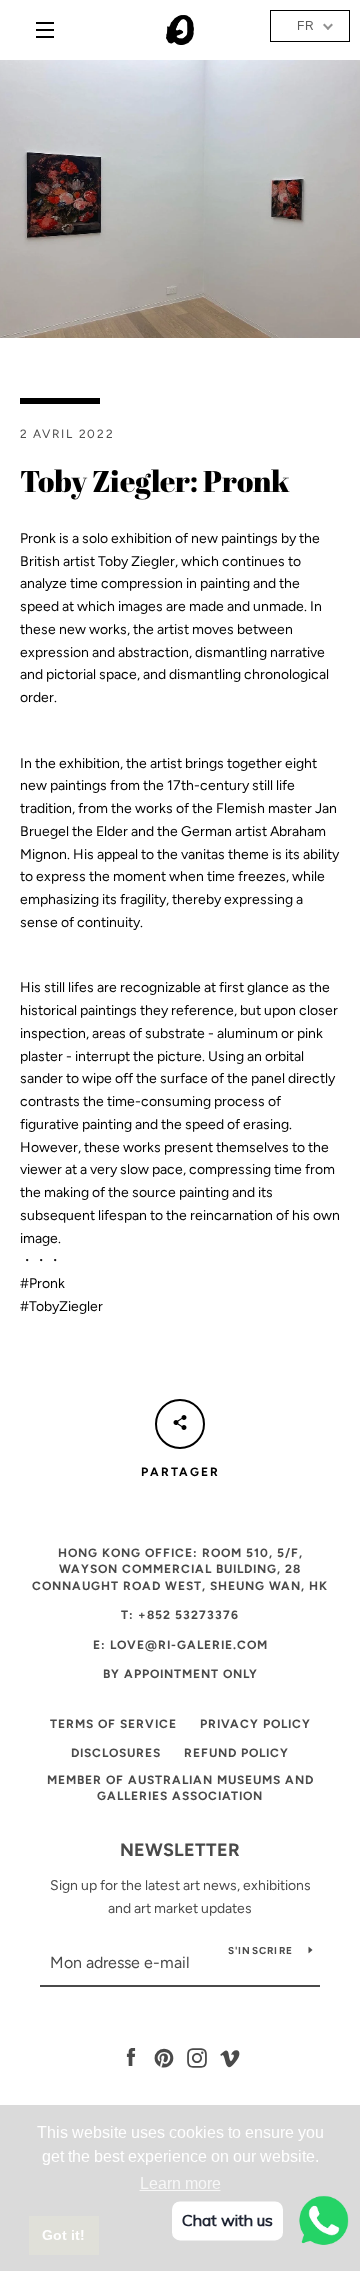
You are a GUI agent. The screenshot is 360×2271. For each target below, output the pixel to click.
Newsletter (180, 1850)
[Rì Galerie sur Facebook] (131, 2057)
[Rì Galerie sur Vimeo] (230, 2057)
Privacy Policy (255, 1724)
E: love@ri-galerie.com (180, 1645)
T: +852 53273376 (180, 1615)
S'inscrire (261, 1950)
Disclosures (116, 1753)
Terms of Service (113, 1724)
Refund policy (236, 1753)
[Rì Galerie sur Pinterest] (164, 2057)
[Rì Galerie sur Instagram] (197, 2057)
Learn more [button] (180, 2183)
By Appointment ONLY (180, 1674)
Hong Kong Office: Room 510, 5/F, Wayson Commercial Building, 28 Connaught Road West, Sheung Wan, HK (180, 1569)
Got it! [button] (63, 2235)
